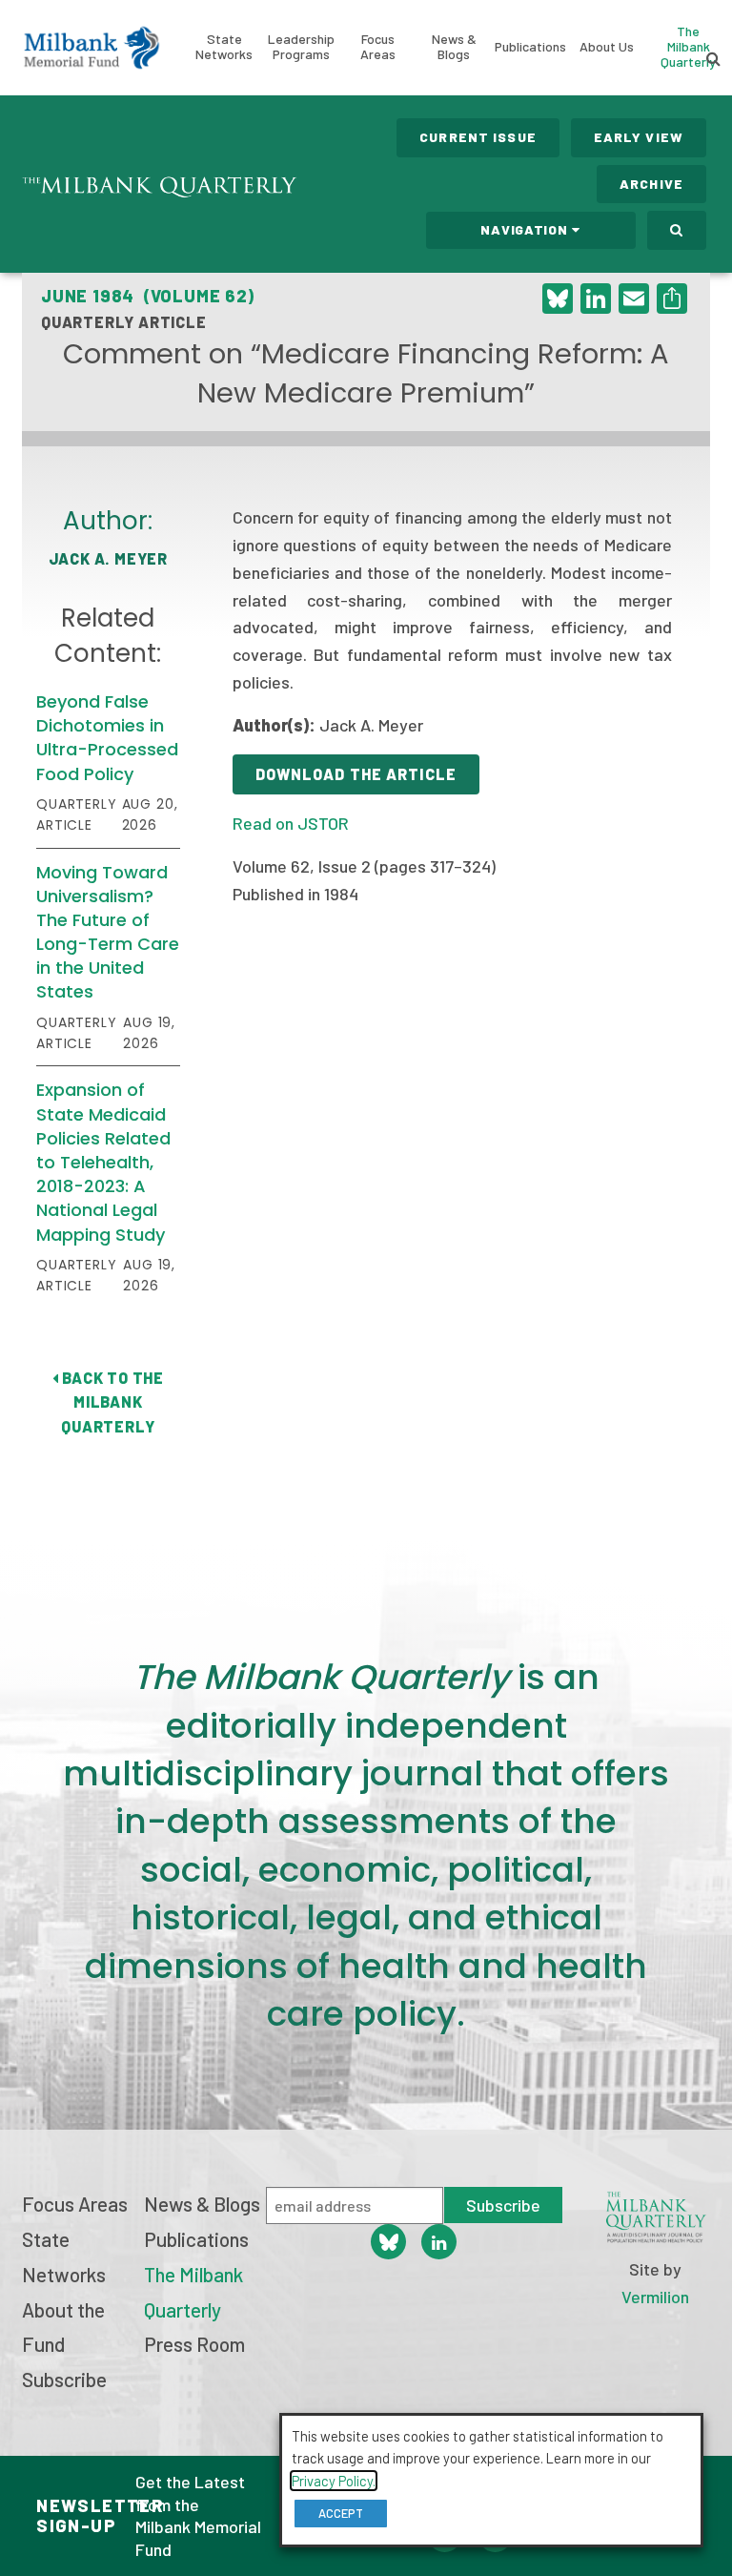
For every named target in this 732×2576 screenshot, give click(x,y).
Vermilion (655, 2297)
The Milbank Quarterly (688, 46)
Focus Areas (378, 46)
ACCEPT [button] (341, 2513)
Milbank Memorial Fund (91, 48)
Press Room (194, 2344)
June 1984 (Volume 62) (148, 296)
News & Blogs (454, 46)
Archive (651, 184)
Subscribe (64, 2379)
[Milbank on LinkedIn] (439, 2242)
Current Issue (478, 137)
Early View (639, 137)
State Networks (224, 46)
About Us (607, 46)
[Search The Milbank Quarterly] (677, 230)
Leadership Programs (301, 46)
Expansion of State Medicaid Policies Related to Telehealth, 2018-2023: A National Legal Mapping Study (103, 1162)
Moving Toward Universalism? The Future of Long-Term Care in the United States (108, 932)
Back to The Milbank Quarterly (111, 1402)
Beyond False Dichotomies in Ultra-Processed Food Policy (107, 738)
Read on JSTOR (291, 823)
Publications (530, 46)
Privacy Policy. (334, 2481)
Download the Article (356, 774)
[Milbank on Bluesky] (388, 2242)
